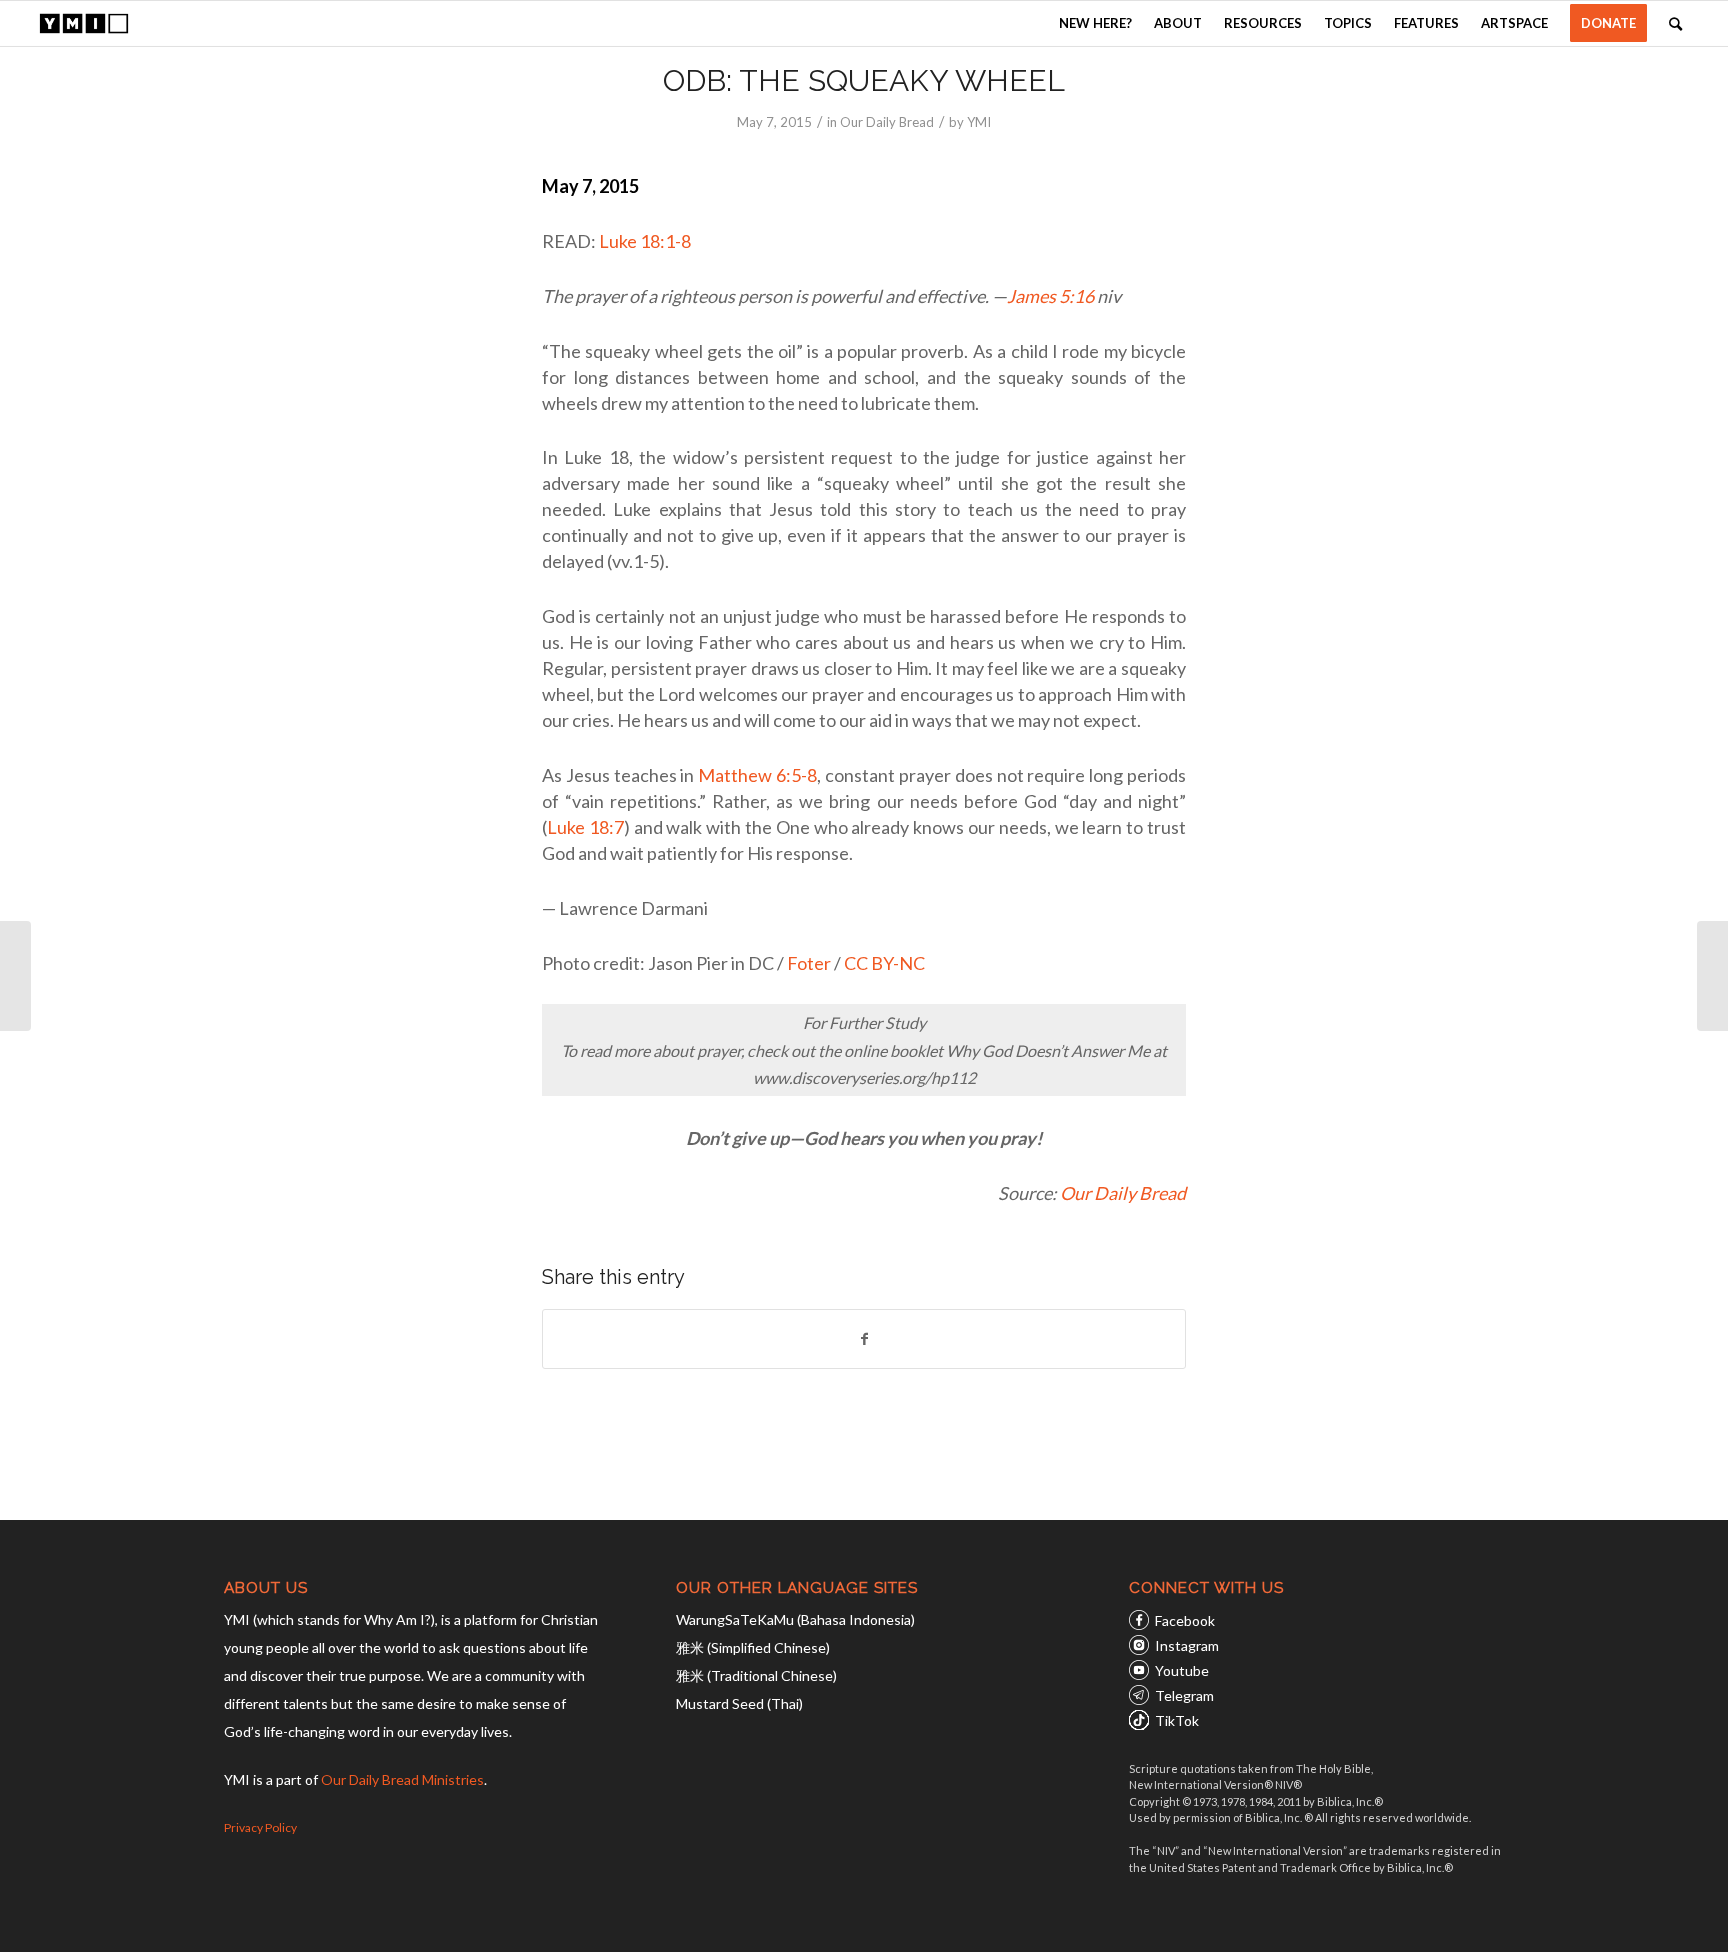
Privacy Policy (260, 1827)
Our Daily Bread (887, 122)
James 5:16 (1050, 296)
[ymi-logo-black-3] (84, 23)
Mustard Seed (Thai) (739, 1703)
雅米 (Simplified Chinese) (753, 1647)
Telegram (1184, 1695)
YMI (979, 122)
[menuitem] (1095, 23)
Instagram (1187, 1645)
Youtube (1182, 1670)
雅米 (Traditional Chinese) (756, 1675)
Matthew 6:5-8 (757, 775)
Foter (809, 963)
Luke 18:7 (585, 827)
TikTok (1177, 1720)
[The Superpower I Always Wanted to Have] (15, 976)
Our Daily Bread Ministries (402, 1779)
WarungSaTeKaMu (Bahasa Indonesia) (795, 1619)
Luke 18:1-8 (645, 241)
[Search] (1675, 23)
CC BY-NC (884, 963)
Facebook (1185, 1620)
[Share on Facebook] (864, 1339)
